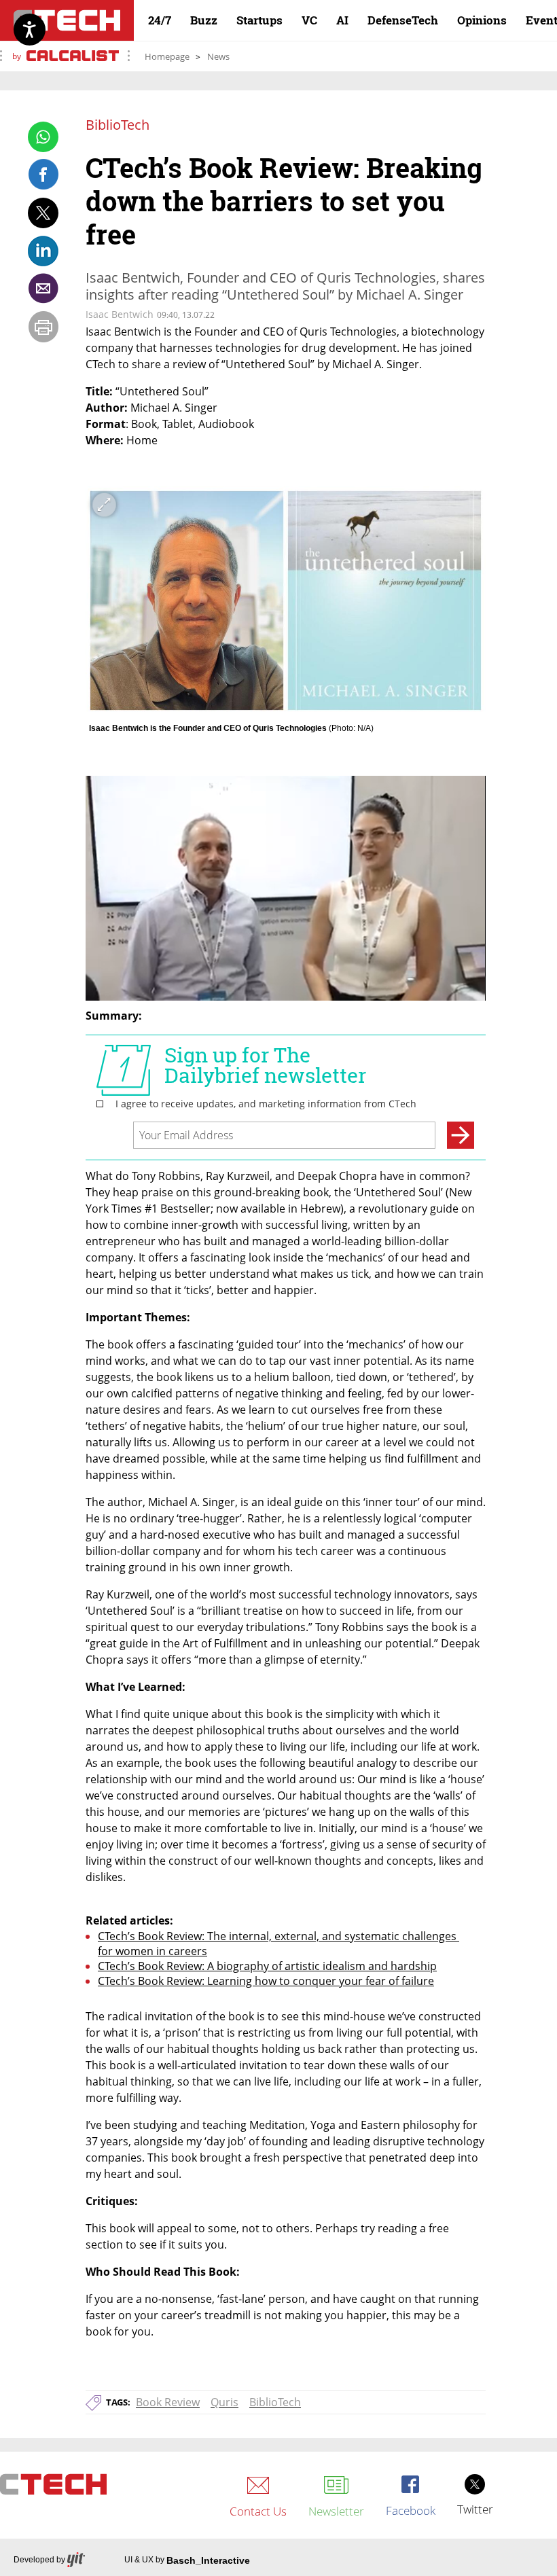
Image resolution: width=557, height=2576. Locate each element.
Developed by (39, 2560)
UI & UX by (187, 2560)
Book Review (168, 2402)
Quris (224, 2402)
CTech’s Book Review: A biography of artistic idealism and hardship (267, 1966)
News (218, 56)
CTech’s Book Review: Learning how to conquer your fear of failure (266, 1981)
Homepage (167, 56)
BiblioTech (275, 2402)
